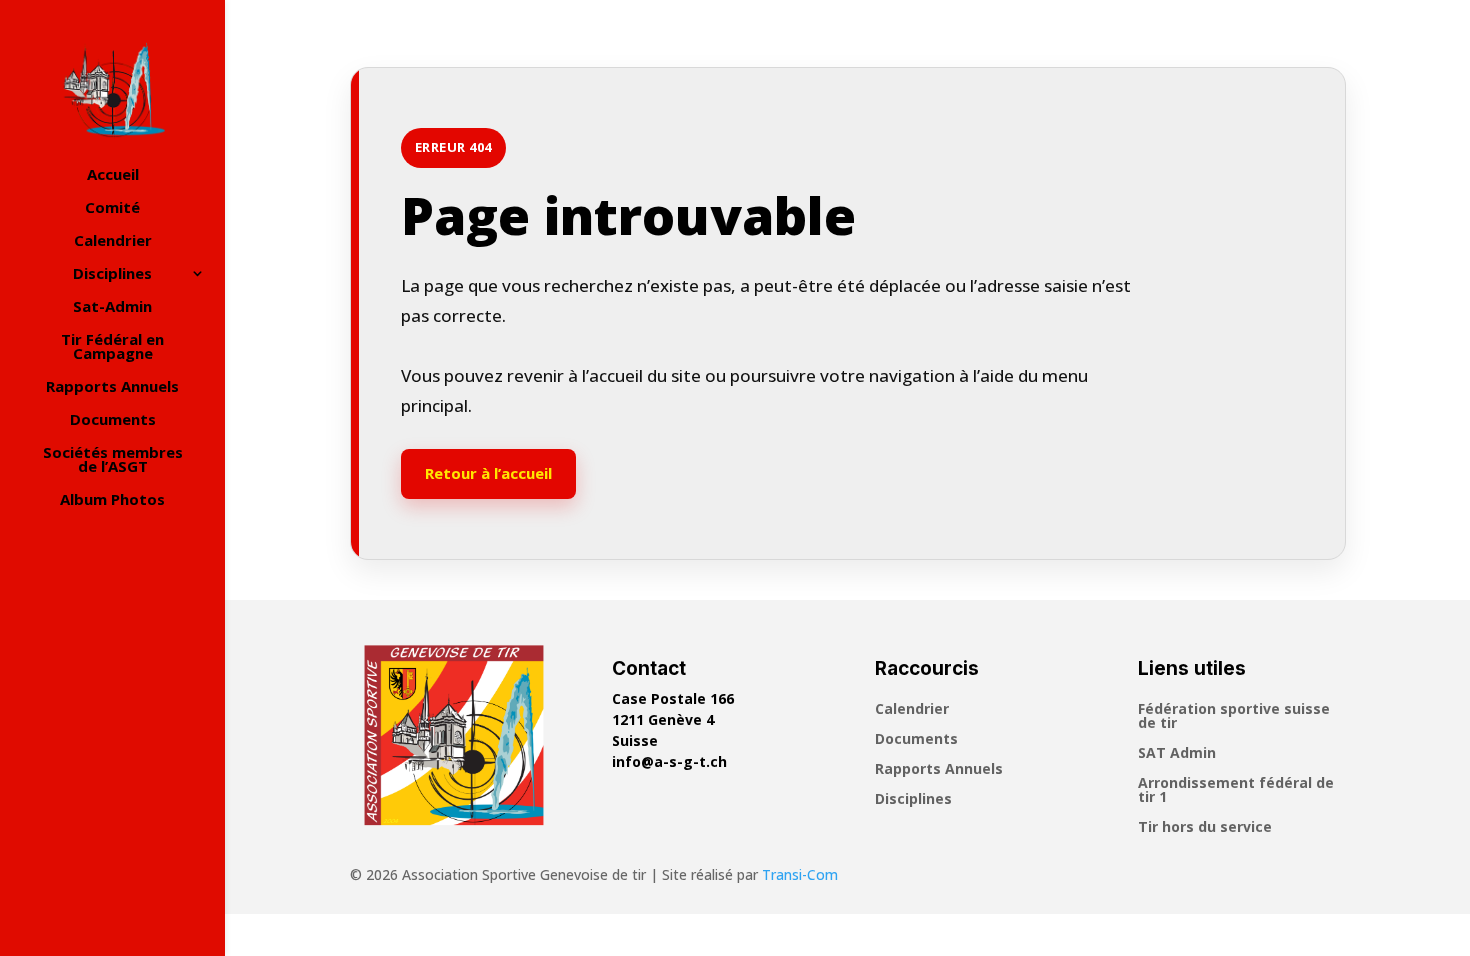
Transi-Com (800, 874)
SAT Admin (1177, 754)
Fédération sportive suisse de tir (1234, 717)
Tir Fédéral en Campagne (112, 347)
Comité (112, 208)
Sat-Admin (112, 307)
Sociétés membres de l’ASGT (113, 460)
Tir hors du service (1205, 828)
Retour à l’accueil (488, 473)
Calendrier (113, 241)
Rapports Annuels (112, 387)
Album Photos (112, 500)
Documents (113, 420)
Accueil (113, 175)
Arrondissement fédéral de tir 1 (1236, 791)
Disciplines (112, 274)
